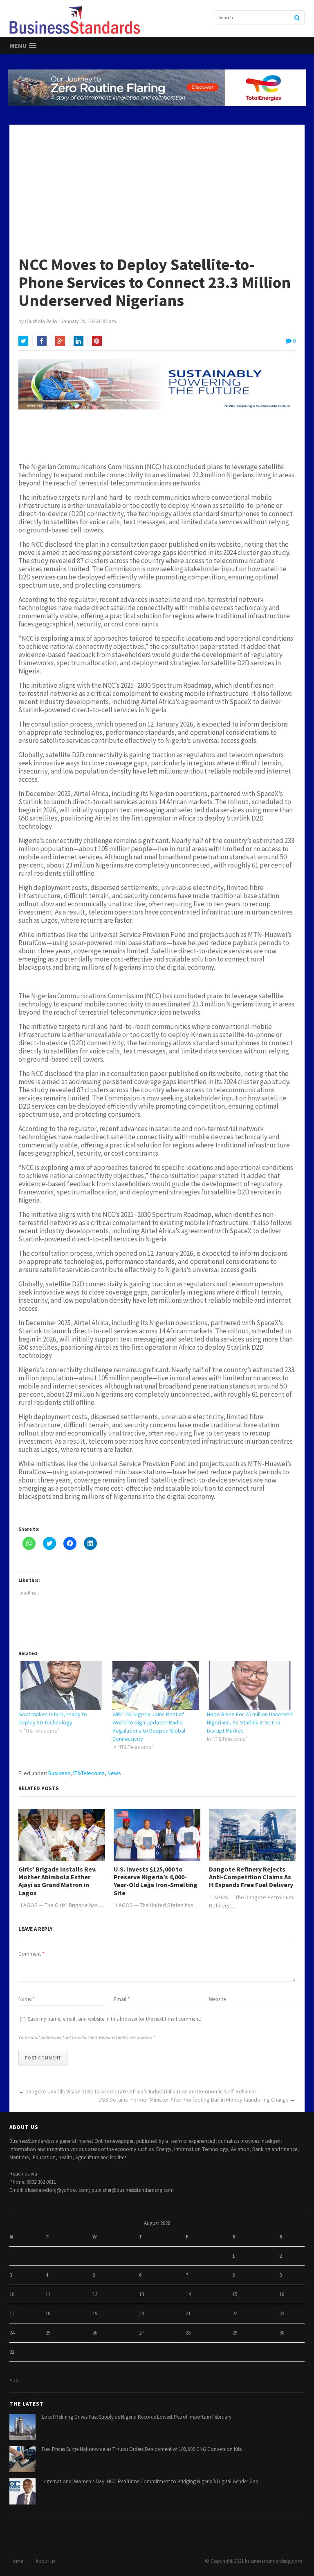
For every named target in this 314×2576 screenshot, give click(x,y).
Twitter (23, 341)
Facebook (42, 341)
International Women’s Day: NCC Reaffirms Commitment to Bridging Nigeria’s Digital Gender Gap (150, 2481)
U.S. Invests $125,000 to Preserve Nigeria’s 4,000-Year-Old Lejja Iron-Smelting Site (156, 1881)
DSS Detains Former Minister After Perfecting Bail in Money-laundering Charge (194, 2100)
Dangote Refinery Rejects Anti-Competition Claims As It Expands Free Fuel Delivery (251, 1877)
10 (12, 2294)
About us (45, 2561)
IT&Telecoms (89, 1773)
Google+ (60, 341)
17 (12, 2313)
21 (188, 2313)
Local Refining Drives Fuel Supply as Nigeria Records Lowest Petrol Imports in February (137, 2417)
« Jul (15, 2380)
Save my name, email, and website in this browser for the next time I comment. (114, 2019)
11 (48, 2294)
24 (12, 2333)
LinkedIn (78, 341)
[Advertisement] (157, 186)
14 (188, 2294)
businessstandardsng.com (274, 2561)
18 (48, 2313)
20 (141, 2313)
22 (235, 2313)
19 (95, 2313)
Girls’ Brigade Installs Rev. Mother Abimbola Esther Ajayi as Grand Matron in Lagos (57, 1881)
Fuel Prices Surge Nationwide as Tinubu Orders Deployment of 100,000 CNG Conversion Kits (142, 2449)
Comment (31, 1954)
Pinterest (97, 341)
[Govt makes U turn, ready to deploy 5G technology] (62, 1686)
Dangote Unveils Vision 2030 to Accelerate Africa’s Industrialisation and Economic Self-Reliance (141, 2091)
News (114, 1773)
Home (16, 2561)
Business (59, 1773)
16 (282, 2294)
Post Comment (43, 2058)
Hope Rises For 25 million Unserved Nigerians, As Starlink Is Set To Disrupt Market (250, 1722)
